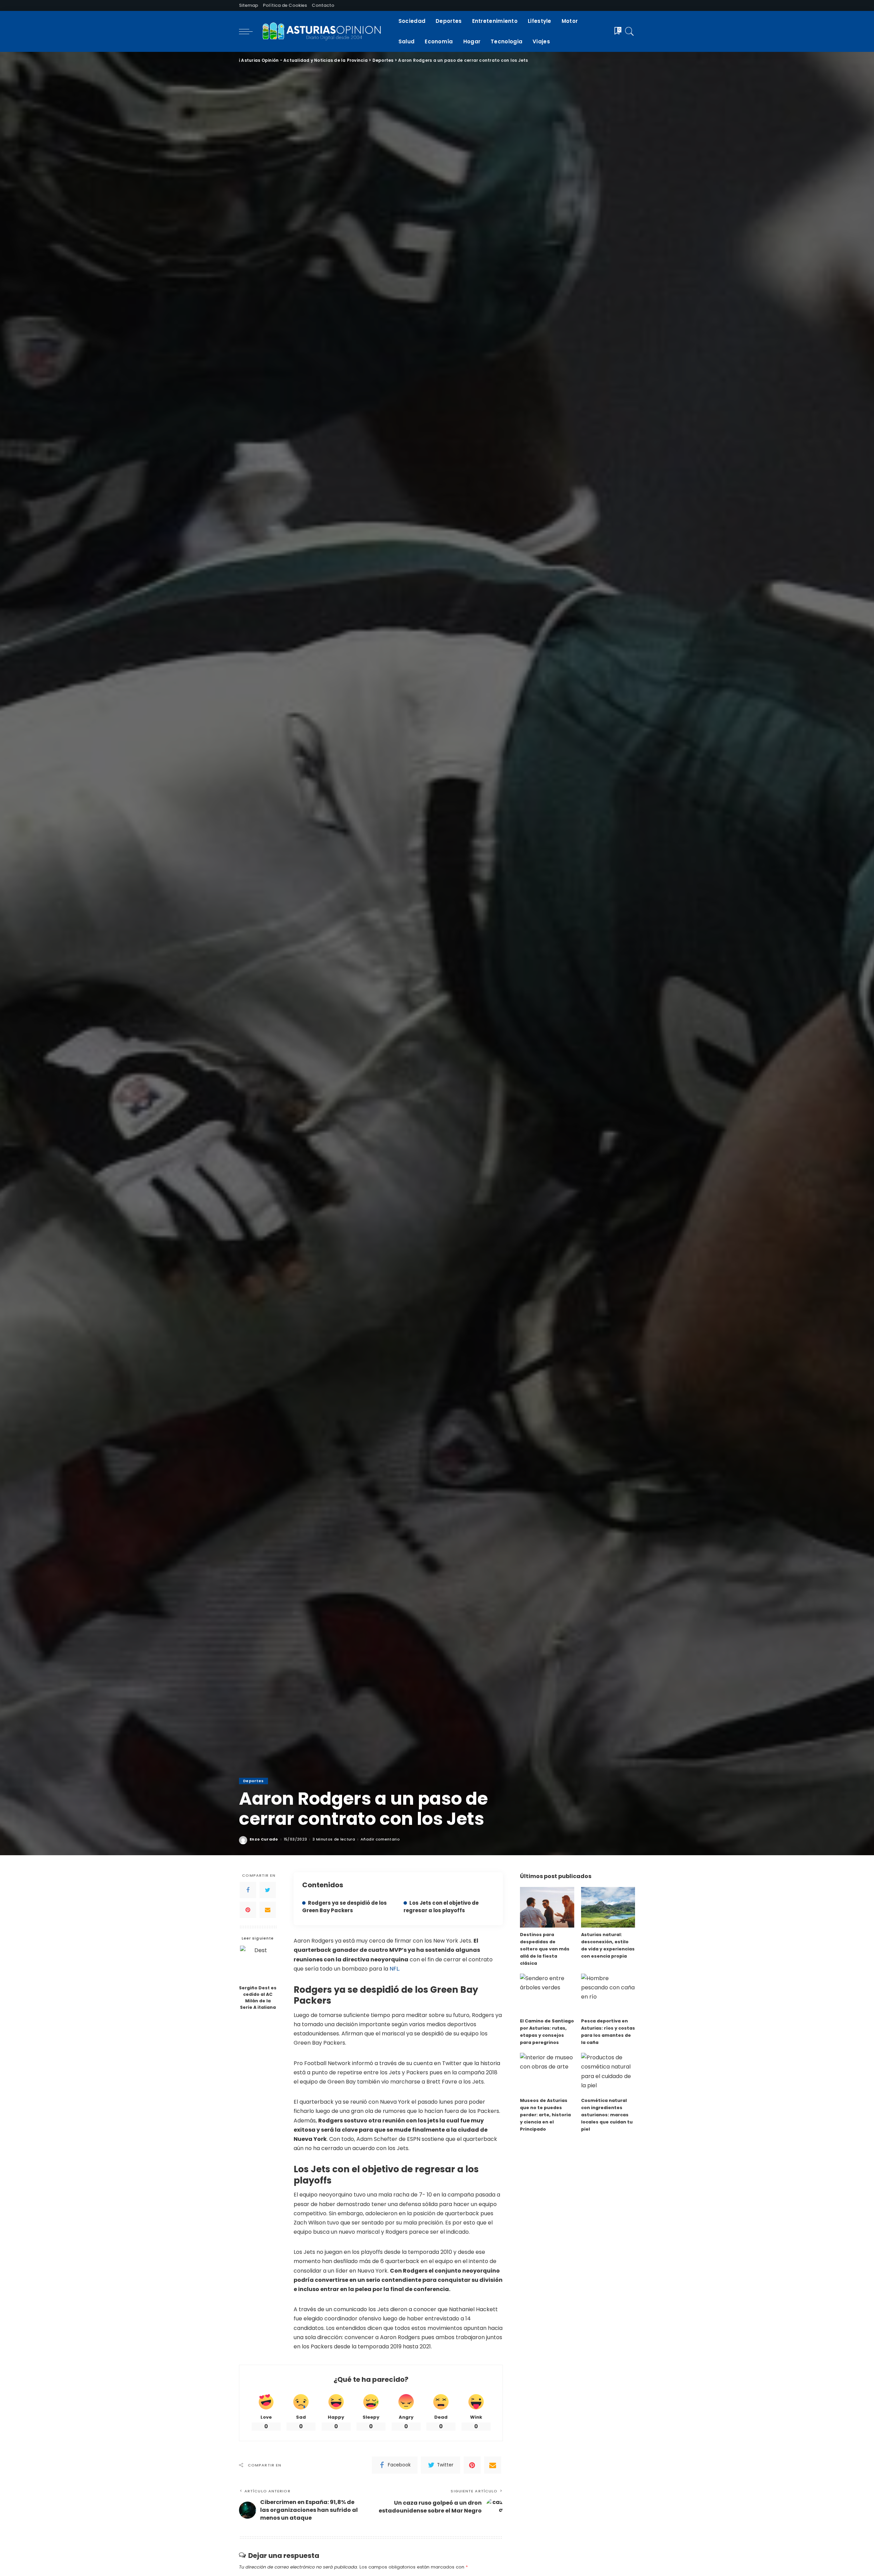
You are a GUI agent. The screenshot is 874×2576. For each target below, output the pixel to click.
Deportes (253, 1781)
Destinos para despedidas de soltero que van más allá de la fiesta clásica (545, 1949)
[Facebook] (248, 1890)
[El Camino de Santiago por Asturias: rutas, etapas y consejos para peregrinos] (547, 1994)
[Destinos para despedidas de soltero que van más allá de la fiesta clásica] (547, 1907)
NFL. (395, 1969)
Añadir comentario (380, 1839)
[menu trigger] (249, 31)
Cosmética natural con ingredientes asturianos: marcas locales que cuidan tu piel (607, 2115)
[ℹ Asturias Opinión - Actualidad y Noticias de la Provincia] (324, 31)
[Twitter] (268, 1890)
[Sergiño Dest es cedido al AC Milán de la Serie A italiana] (258, 1964)
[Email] (268, 1910)
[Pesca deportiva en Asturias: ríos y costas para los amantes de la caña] (608, 1994)
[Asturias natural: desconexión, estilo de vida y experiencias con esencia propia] (608, 1907)
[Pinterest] (248, 1910)
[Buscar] (630, 31)
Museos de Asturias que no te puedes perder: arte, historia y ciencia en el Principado (545, 2115)
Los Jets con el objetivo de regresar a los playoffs (441, 1907)
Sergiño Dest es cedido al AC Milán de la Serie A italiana (258, 1998)
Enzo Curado (264, 1839)
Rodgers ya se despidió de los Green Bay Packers (344, 1907)
